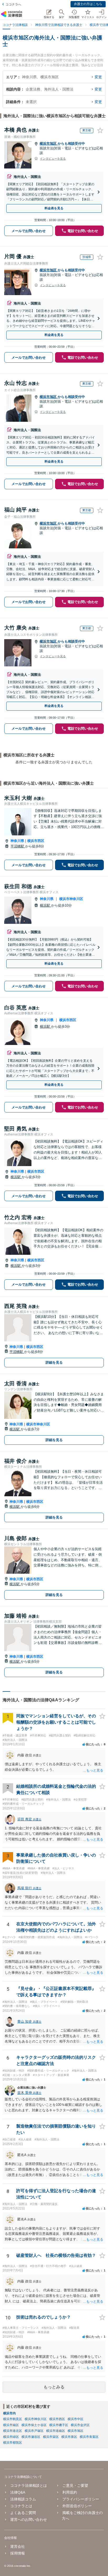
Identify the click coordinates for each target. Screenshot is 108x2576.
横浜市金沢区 (80, 2425)
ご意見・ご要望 (75, 2485)
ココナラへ (13, 4)
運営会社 (18, 2546)
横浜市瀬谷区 (31, 2437)
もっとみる (54, 2387)
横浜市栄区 (51, 2437)
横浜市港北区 (13, 2431)
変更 (98, 77)
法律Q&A (18, 2492)
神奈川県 (17, 841)
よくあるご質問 (23, 2513)
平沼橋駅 (18, 846)
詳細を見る (54, 1362)
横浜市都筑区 (13, 2443)
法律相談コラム (23, 2499)
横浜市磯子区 (59, 2425)
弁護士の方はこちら (88, 4)
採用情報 (18, 2553)
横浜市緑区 (11, 2437)
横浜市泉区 (69, 2437)
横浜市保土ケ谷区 (34, 2425)
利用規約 (70, 2492)
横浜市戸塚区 (34, 2431)
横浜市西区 (36, 841)
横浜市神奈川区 (71, 899)
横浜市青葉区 (89, 2437)
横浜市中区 (75, 2419)
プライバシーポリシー (81, 2499)
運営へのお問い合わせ (29, 2519)
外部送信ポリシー (77, 2506)
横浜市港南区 (56, 2431)
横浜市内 (9, 2413)
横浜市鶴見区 (13, 2419)
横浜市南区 (11, 2425)
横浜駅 (45, 905)
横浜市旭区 (49, 144)
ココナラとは (21, 2506)
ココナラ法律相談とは (29, 2485)
